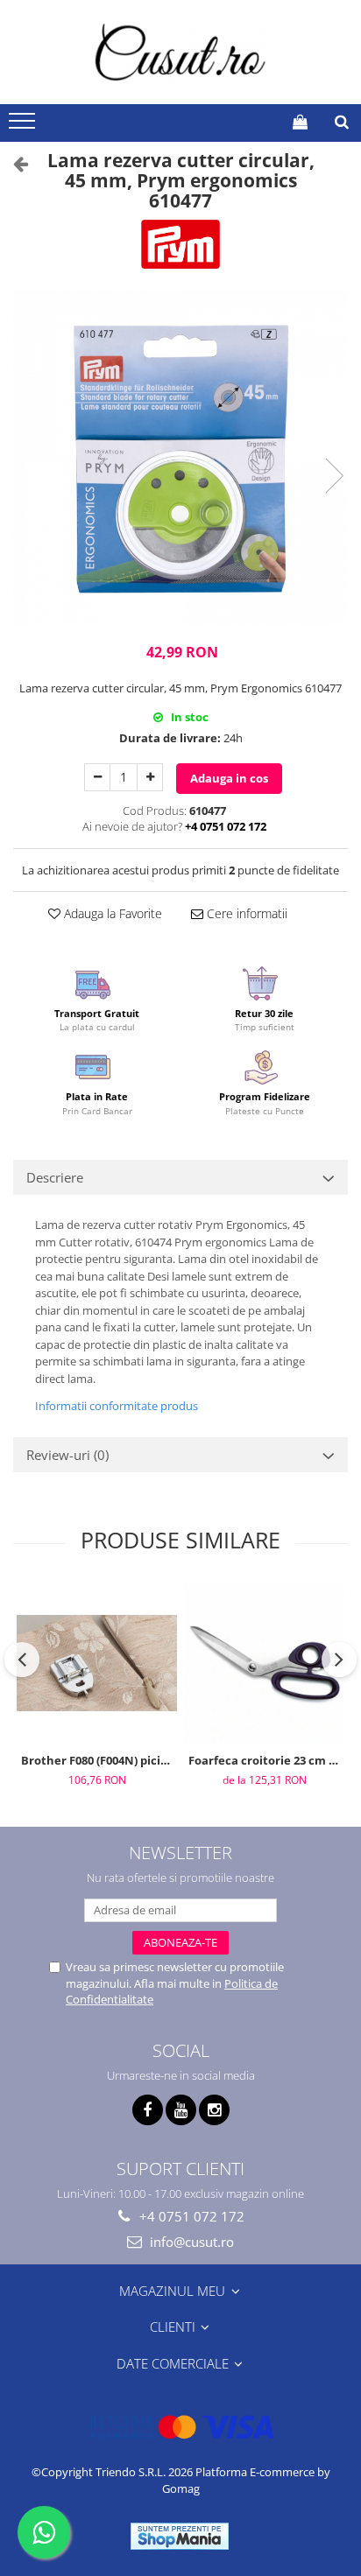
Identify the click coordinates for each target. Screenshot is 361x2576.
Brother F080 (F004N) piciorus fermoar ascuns (99, 1760)
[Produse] (24, 126)
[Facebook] (148, 2110)
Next (334, 476)
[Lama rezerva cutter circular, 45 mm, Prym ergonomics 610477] (180, 458)
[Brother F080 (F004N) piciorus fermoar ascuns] (97, 1663)
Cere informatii (245, 913)
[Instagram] (214, 2110)
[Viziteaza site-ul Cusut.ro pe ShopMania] (180, 2536)
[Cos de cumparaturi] (300, 122)
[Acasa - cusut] (180, 52)
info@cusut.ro (190, 2242)
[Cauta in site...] (342, 122)
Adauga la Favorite (111, 913)
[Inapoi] (13, 163)
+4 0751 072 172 (190, 2216)
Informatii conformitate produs (117, 1406)
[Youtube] (181, 2110)
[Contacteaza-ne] (257, 122)
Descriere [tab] (55, 1177)
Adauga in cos (229, 778)
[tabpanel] (180, 458)
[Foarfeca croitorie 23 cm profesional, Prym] (264, 1664)
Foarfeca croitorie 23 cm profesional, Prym (266, 1760)
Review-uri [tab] (67, 1455)
